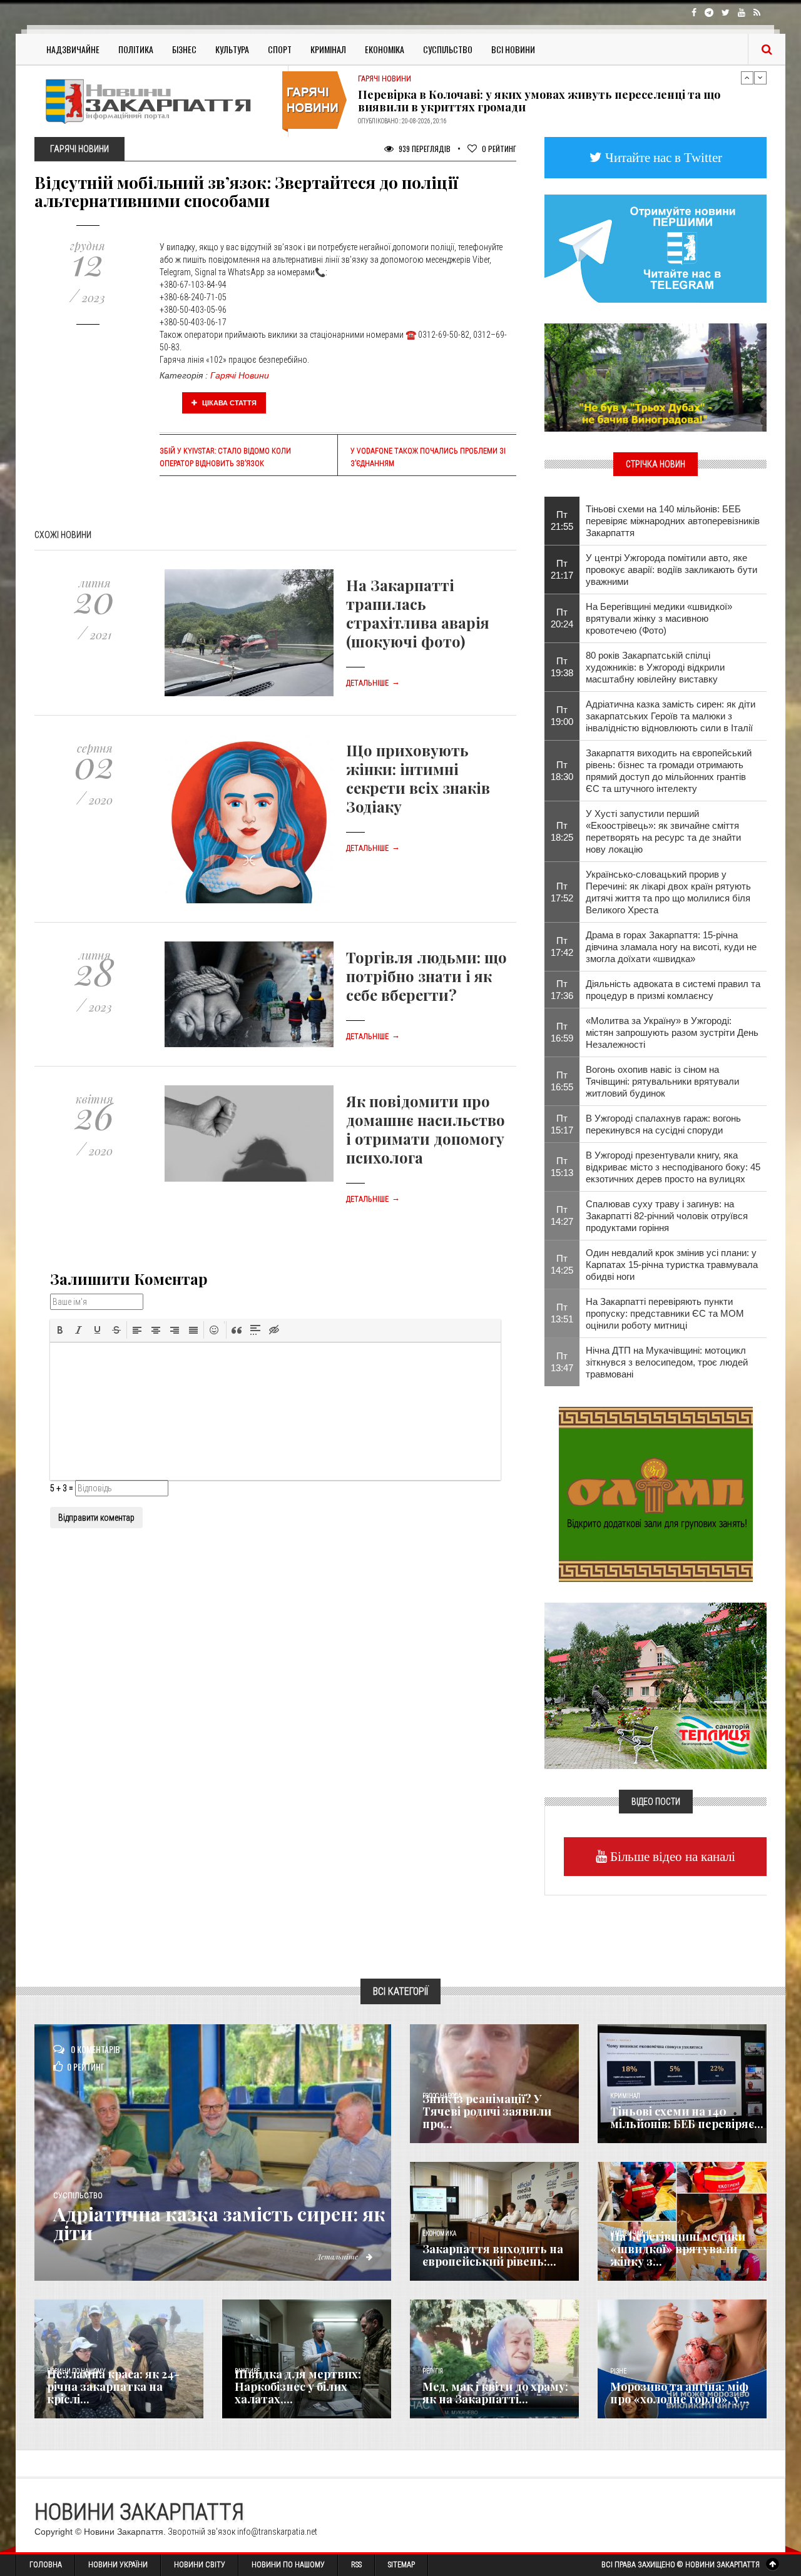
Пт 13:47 (562, 1362)
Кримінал (328, 49)
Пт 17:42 (562, 946)
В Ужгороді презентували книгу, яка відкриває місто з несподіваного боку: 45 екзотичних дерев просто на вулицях (673, 1167)
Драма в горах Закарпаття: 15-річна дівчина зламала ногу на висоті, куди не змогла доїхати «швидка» (671, 947)
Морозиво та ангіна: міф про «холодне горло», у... (680, 2393)
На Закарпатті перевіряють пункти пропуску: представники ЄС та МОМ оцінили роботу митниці (665, 1313)
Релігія (433, 2371)
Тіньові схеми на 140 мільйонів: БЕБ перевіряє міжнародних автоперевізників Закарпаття (673, 521)
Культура (232, 49)
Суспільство (448, 49)
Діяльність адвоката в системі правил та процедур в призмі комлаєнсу (673, 990)
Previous (747, 78)
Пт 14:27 (562, 1215)
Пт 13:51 (562, 1313)
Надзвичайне (73, 49)
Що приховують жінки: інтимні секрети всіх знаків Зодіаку (418, 778)
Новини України (118, 2565)
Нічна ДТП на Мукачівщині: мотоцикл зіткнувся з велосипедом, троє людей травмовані (667, 1362)
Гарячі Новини (240, 375)
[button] (60, 1330)
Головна (46, 2565)
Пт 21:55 (562, 520)
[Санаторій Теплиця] (656, 1685)
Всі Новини (513, 49)
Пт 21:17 (562, 569)
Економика (439, 2234)
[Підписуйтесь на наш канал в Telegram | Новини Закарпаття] (656, 248)
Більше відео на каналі (671, 1856)
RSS (356, 2565)
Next (760, 78)
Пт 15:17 (562, 1124)
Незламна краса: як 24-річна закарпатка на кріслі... (113, 2386)
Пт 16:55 (562, 1081)
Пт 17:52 (562, 892)
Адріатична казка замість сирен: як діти (219, 2223)
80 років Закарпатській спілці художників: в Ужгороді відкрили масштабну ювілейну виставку (655, 667)
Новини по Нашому (288, 2565)
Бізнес (184, 49)
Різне (618, 2371)
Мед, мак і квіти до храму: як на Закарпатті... (495, 2393)
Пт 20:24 (562, 618)
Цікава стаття (228, 403)
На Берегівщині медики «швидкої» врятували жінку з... (678, 2249)
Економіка (385, 49)
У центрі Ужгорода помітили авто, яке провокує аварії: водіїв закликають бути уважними (671, 570)
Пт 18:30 (562, 771)
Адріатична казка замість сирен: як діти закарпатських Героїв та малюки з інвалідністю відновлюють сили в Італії (671, 716)
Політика (136, 49)
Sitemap (401, 2565)
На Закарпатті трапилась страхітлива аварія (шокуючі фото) (418, 613)
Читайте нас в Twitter (662, 157)
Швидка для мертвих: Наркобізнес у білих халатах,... (298, 2386)
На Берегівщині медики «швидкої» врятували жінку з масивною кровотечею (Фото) (659, 618)
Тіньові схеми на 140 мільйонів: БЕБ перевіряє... (687, 2117)
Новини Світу (200, 2565)
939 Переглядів (424, 149)
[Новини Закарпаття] (156, 101)
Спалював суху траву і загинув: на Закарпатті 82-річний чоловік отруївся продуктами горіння (667, 1216)
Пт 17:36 (562, 990)
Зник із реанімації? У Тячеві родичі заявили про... (487, 2111)
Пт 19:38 (562, 667)
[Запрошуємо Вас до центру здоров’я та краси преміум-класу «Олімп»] (656, 1493)
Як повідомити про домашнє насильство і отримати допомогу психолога (426, 1129)
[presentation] (60, 1330)
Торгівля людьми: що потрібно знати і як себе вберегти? (426, 976)
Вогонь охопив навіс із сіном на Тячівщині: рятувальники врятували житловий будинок (662, 1081)
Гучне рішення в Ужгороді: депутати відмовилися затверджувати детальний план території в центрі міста (546, 101)
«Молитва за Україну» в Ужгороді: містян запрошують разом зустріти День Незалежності (672, 1032)
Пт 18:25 (562, 831)
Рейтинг (499, 149)
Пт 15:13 (562, 1167)
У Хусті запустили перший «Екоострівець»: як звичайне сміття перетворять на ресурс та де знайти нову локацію (663, 831)
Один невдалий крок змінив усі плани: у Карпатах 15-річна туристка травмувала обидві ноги (672, 1265)
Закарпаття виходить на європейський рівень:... (493, 2255)
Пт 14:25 (562, 1264)
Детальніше (373, 683)
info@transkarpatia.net (277, 2532)
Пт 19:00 (562, 716)
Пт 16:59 (562, 1032)
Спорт (280, 49)
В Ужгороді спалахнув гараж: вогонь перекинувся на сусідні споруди (663, 1124)
